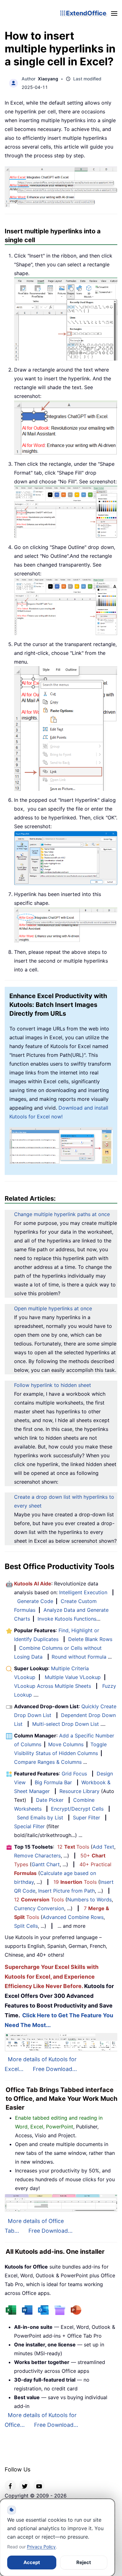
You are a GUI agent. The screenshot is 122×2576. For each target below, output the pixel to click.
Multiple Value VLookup (73, 1677)
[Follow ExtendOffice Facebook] (10, 2486)
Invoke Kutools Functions (67, 1619)
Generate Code (35, 1601)
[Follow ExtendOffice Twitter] (25, 2486)
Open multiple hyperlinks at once (53, 1308)
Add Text (103, 1847)
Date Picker (50, 1800)
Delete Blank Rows (90, 1639)
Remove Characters (37, 1856)
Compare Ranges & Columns (48, 1762)
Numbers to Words (89, 1899)
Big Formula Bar (53, 1782)
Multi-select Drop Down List (66, 1724)
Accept (32, 2562)
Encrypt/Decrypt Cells (77, 1809)
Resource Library (79, 1791)
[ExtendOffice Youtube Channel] (39, 2486)
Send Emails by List (40, 1818)
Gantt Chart (46, 1864)
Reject (84, 2562)
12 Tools (73, 1847)
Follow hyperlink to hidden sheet (53, 1385)
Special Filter (29, 1826)
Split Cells (26, 1926)
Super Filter (86, 1818)
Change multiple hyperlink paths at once (62, 1214)
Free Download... (55, 2069)
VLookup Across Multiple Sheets (53, 1686)
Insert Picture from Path (66, 1891)
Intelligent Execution (83, 1592)
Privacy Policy (41, 2547)
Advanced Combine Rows (73, 1917)
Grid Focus (74, 1774)
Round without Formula (79, 1657)
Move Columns (66, 1744)
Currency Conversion (39, 1908)
